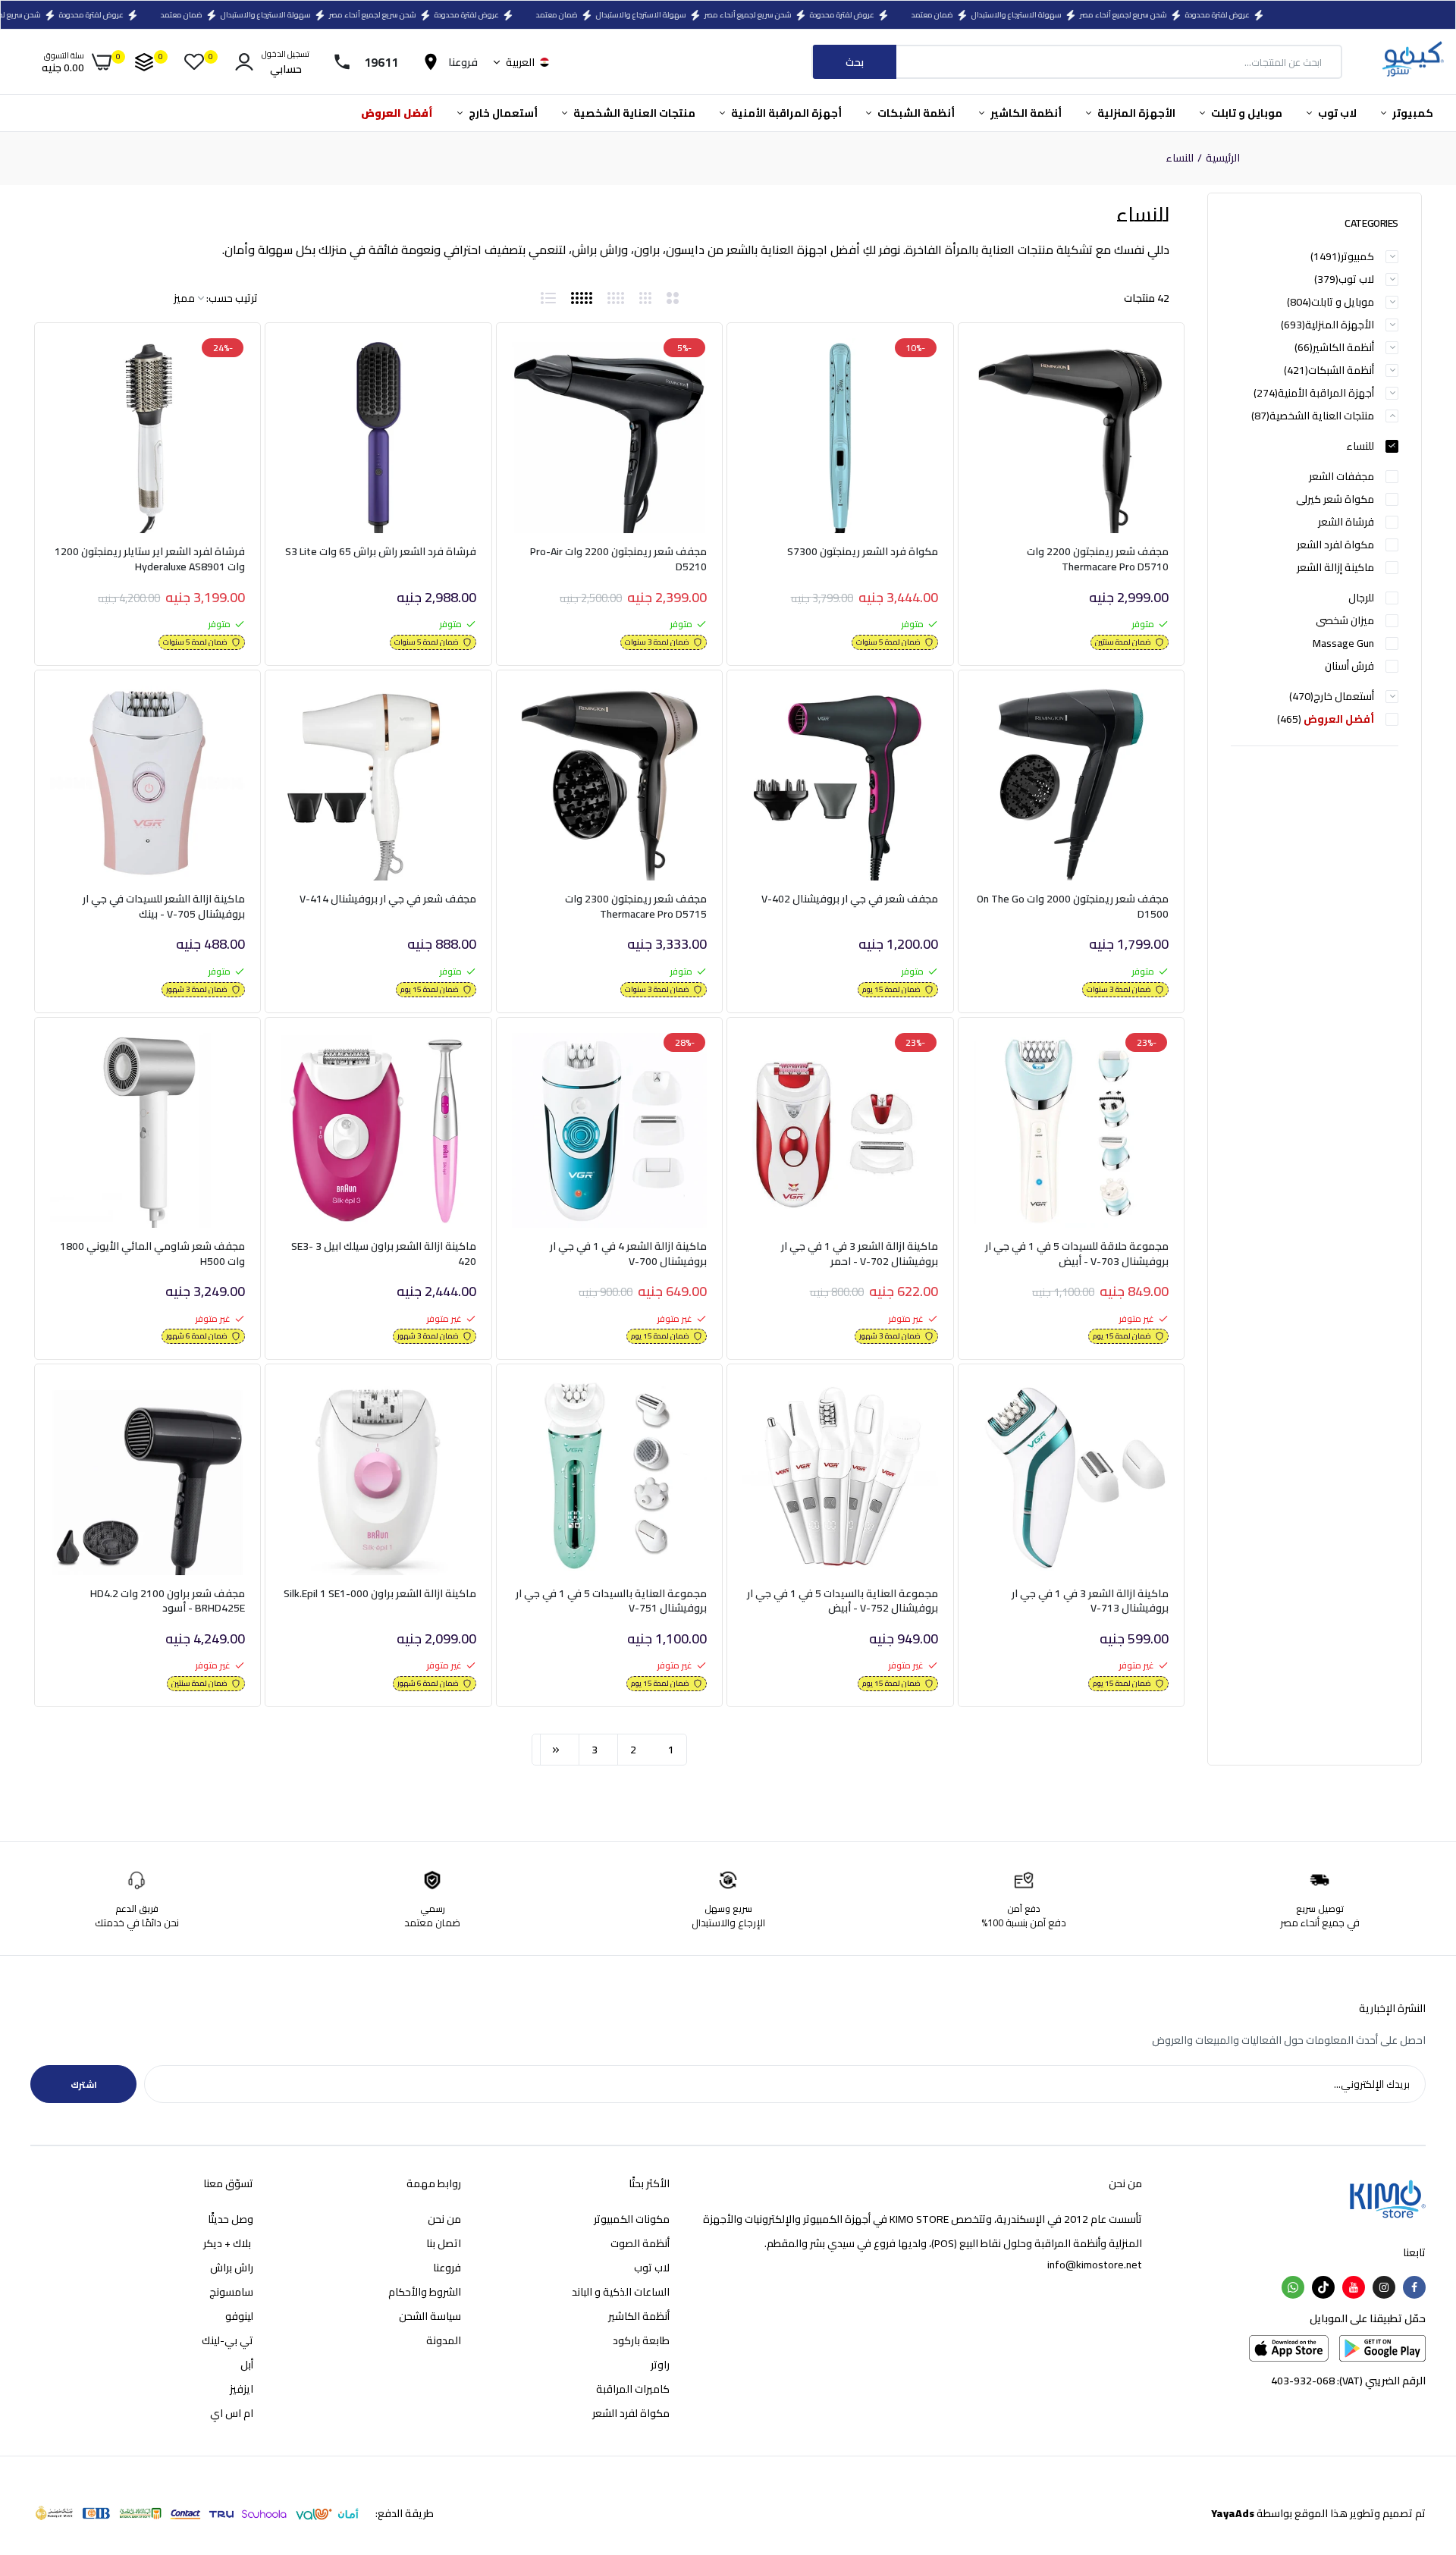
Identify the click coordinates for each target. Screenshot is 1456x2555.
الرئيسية (1223, 159)
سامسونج (231, 2292)
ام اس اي (232, 2413)
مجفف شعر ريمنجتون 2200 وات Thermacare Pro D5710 (1098, 559)
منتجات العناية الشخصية (633, 113)
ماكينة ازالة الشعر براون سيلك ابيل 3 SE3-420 (383, 1254)
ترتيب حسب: (232, 298)
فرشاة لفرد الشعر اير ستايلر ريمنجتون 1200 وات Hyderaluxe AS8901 (150, 559)
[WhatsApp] (1293, 2287)
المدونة (444, 2340)
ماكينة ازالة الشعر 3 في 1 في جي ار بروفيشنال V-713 (1090, 1601)
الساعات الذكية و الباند (621, 2292)
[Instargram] (1384, 2287)
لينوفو (239, 2316)
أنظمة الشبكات (915, 113)
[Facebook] (1414, 2287)
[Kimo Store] (1412, 62)
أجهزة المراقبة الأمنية (785, 113)
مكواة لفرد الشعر (1335, 545)
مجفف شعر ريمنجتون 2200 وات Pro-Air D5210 (618, 559)
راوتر (660, 2365)
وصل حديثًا (231, 2219)
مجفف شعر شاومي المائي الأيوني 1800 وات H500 (152, 1254)
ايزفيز (242, 2389)
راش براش (232, 2268)
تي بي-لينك (227, 2340)
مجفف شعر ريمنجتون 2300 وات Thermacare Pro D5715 (636, 907)
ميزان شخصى (1345, 620)
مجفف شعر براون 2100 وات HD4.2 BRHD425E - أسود (168, 1601)
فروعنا (447, 2268)
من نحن (444, 2219)
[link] (1003, 363)
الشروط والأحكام (425, 2292)
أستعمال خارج (502, 113)
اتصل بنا (444, 2243)
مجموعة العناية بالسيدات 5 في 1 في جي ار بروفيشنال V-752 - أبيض (842, 1601)
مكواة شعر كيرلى (1335, 499)
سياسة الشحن (430, 2316)
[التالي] (556, 1750)
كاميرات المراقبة (633, 2389)
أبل (247, 2365)
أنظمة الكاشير (1025, 113)
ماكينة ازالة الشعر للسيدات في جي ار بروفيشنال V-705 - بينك (164, 907)
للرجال (1361, 598)
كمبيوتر (1412, 113)
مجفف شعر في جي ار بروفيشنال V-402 (850, 900)
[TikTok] (1323, 2287)
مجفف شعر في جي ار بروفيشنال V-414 (388, 900)
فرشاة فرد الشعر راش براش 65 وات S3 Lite (381, 553)
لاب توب (1336, 113)
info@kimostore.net (1095, 2265)
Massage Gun (1343, 643)
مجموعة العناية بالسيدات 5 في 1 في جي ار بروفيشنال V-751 (611, 1601)
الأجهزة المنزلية (1135, 113)
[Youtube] (1354, 2287)
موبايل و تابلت (1246, 113)
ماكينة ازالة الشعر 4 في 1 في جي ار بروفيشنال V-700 (628, 1254)
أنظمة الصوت (640, 2243)
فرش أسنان (1349, 666)
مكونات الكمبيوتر (632, 2219)
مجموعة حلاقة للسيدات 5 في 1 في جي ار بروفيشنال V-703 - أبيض (1077, 1254)
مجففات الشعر (1341, 476)
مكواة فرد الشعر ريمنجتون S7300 (863, 553)
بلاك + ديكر (228, 2243)
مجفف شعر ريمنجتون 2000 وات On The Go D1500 (1073, 907)
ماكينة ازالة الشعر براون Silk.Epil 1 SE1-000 (380, 1595)
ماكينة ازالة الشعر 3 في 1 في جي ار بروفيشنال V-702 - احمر (859, 1254)
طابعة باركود (641, 2340)
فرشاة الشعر (1346, 522)
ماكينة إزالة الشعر (1335, 567)
